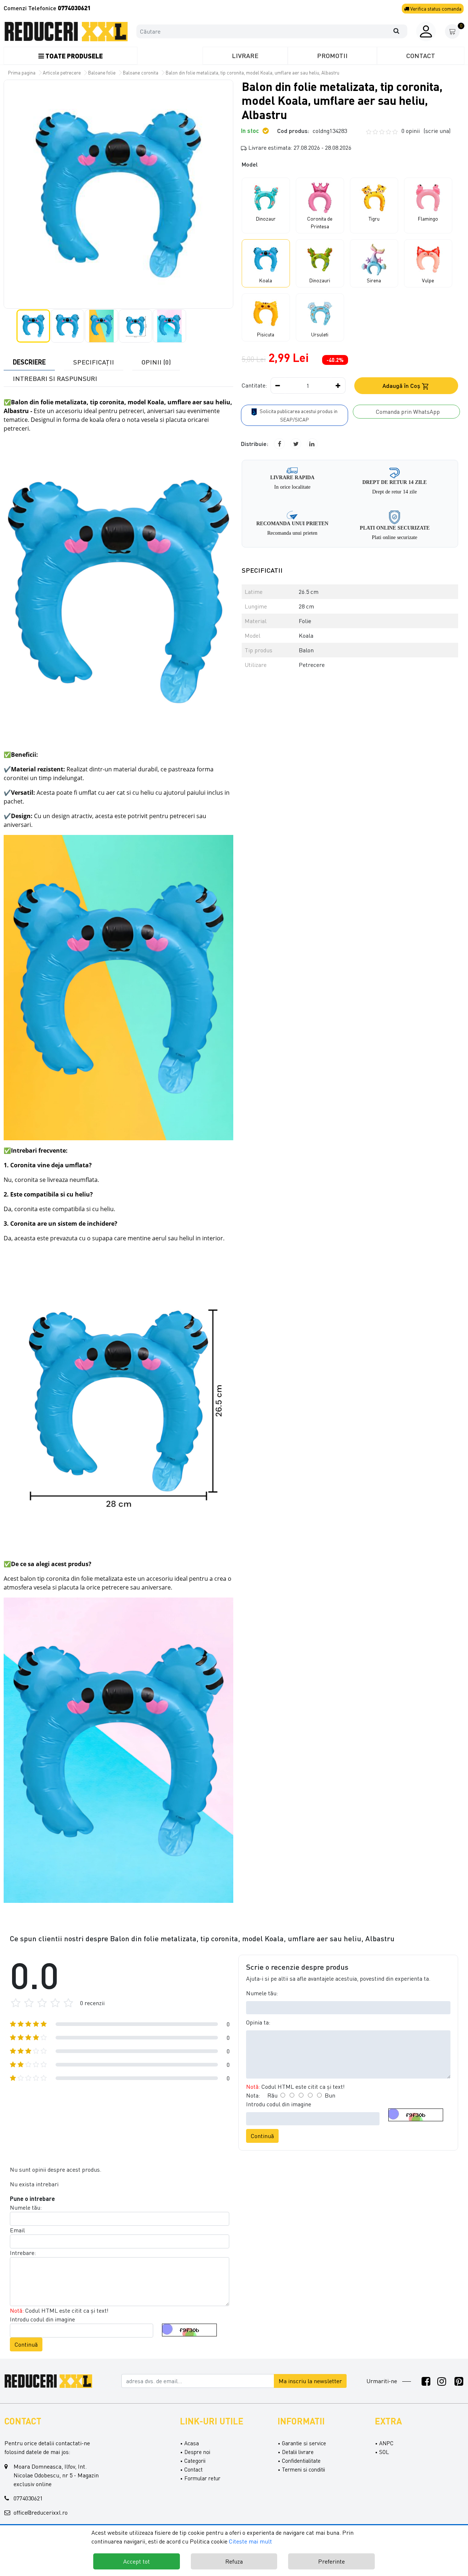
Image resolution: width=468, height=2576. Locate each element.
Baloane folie (102, 73)
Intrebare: (23, 2253)
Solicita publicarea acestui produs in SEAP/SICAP (298, 415)
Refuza (234, 2561)
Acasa (192, 2443)
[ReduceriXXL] (50, 2380)
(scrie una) (437, 131)
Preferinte (331, 2561)
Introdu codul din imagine (279, 2104)
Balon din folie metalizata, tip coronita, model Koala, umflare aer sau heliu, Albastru (252, 73)
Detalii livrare (298, 2452)
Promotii (332, 56)
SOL (384, 2452)
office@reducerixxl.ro (41, 2512)
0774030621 (28, 2498)
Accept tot (137, 2561)
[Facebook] (426, 2381)
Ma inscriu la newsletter (310, 2381)
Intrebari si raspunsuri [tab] (55, 378)
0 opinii (426, 131)
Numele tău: (262, 1993)
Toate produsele (73, 56)
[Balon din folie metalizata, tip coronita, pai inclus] (66, 32)
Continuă (262, 2136)
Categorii (195, 2461)
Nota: (253, 2095)
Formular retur (202, 2478)
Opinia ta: (258, 2022)
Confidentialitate (301, 2461)
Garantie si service (304, 2443)
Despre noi (197, 2452)
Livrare (245, 56)
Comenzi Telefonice (47, 8)
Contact (421, 56)
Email (17, 2230)
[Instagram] (442, 2381)
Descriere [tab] (29, 362)
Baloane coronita (141, 73)
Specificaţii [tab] (94, 362)
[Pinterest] (459, 2381)
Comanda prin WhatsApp (406, 412)
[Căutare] (400, 31)
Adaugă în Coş (402, 386)
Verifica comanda (435, 9)
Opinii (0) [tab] (156, 362)
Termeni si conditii (303, 2469)
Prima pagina (22, 73)
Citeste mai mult (250, 2541)
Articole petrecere (62, 73)
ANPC (386, 2443)
